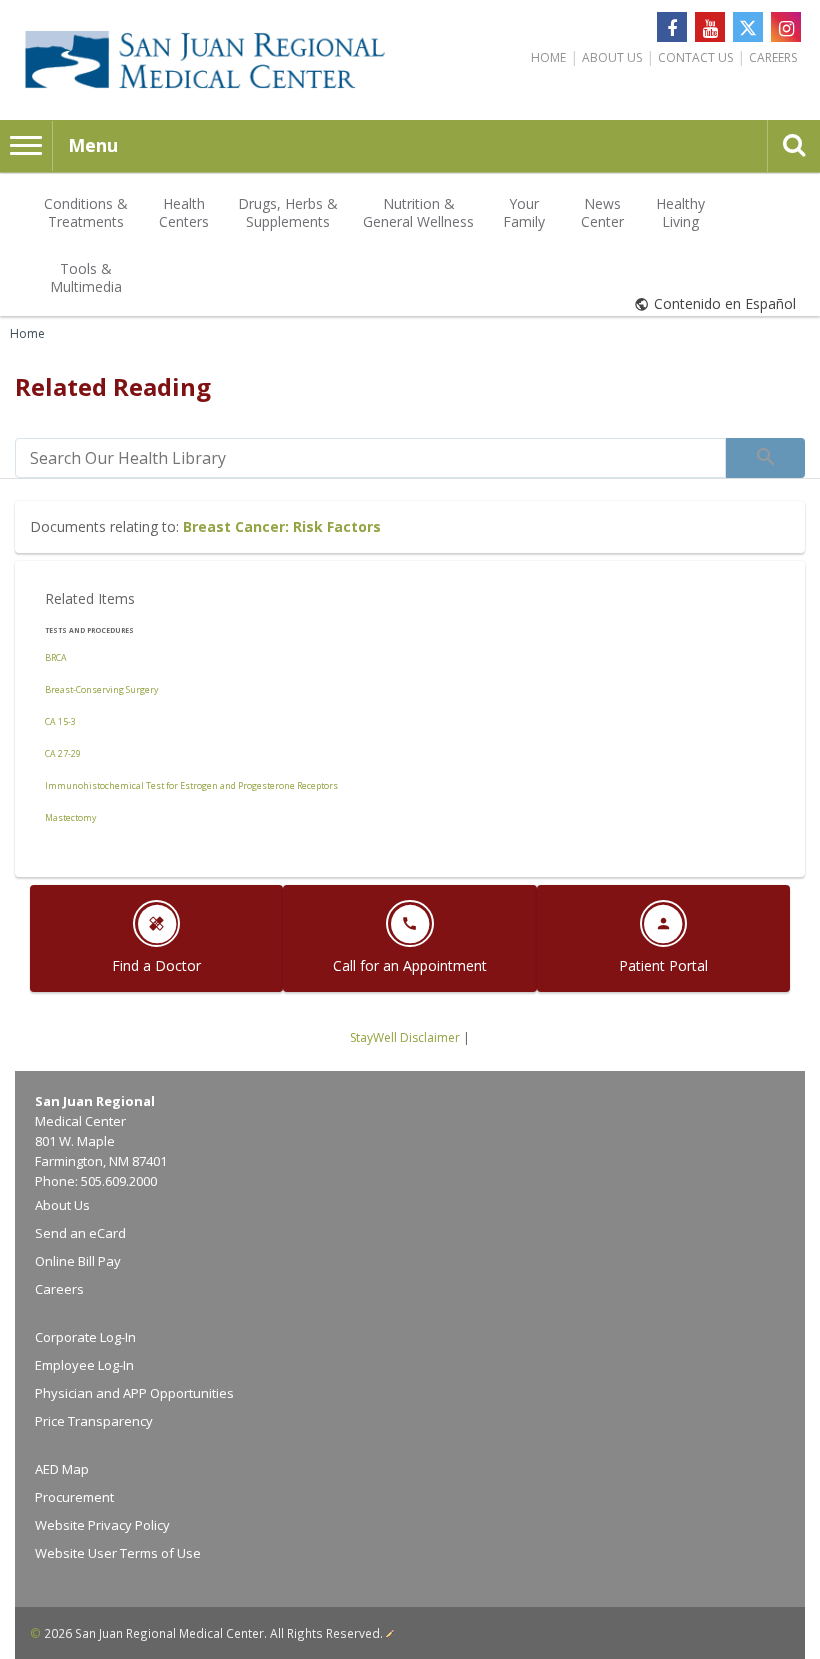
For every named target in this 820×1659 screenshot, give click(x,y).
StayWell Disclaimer (405, 1037)
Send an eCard (80, 1233)
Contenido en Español (725, 303)
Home (548, 57)
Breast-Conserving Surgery (101, 690)
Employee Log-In (84, 1365)
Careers (773, 57)
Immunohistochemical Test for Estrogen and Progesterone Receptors (191, 786)
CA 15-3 (60, 722)
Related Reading (113, 386)
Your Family (524, 212)
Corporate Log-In (85, 1337)
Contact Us (695, 57)
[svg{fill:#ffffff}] (748, 27)
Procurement (74, 1497)
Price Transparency (94, 1421)
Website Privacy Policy (102, 1525)
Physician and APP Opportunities (134, 1393)
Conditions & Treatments (86, 212)
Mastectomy (70, 818)
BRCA (56, 658)
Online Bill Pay (78, 1261)
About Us (612, 57)
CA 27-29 (63, 754)
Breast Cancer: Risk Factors (282, 526)
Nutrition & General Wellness (418, 212)
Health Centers (184, 212)
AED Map (62, 1469)
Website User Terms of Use (118, 1553)
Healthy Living (680, 212)
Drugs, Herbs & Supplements (288, 212)
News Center (602, 212)
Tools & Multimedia (86, 277)
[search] (370, 458)
